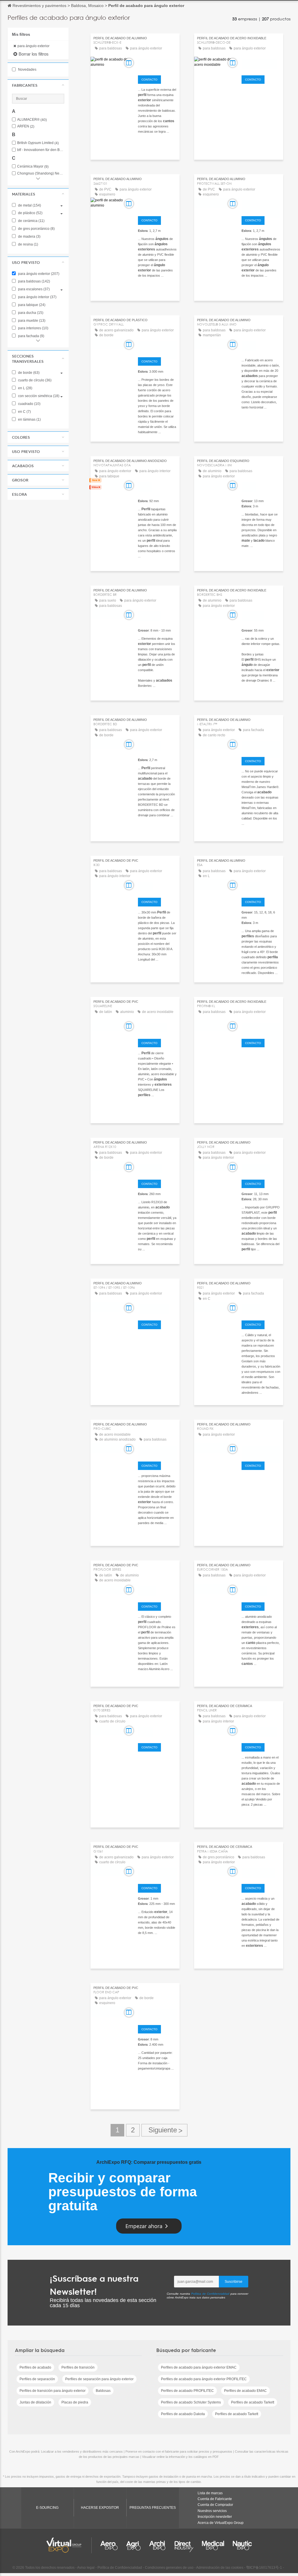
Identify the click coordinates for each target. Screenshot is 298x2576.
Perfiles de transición (78, 2367)
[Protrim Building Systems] (157, 1450)
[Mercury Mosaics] (261, 1731)
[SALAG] (157, 1731)
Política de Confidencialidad (210, 2294)
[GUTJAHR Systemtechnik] (261, 1027)
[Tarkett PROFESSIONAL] (261, 205)
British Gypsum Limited (38, 143)
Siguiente (164, 2130)
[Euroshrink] (261, 1591)
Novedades (27, 70)
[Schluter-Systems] (157, 64)
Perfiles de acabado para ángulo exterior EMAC (199, 2367)
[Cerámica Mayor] (261, 1872)
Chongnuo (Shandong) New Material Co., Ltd (41, 174)
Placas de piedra (75, 2402)
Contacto (149, 80)
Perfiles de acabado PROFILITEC (187, 2391)
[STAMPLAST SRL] (261, 1168)
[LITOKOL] (261, 886)
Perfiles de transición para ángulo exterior (53, 2391)
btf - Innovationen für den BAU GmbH (41, 150)
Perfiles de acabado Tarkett (253, 2402)
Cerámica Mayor (33, 167)
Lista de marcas (210, 2493)
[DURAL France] (157, 1027)
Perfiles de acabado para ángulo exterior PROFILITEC (204, 2379)
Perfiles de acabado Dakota (183, 2414)
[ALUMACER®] (157, 1168)
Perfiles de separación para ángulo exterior (99, 2379)
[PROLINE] (157, 1591)
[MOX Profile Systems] (261, 1450)
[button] (38, 85)
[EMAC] (261, 346)
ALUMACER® (32, 120)
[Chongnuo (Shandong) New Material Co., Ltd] (157, 2013)
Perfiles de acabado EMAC (245, 2391)
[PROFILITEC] (157, 616)
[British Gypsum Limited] (157, 346)
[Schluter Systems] (261, 64)
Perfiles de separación (37, 2379)
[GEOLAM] (261, 1309)
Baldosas (103, 2391)
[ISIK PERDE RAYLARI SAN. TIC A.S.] (157, 1872)
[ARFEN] (157, 886)
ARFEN (26, 126)
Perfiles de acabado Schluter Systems (191, 2402)
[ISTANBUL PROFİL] (157, 1309)
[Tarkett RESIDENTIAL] (157, 205)
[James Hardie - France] (261, 745)
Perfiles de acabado (35, 2367)
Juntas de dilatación (35, 2402)
